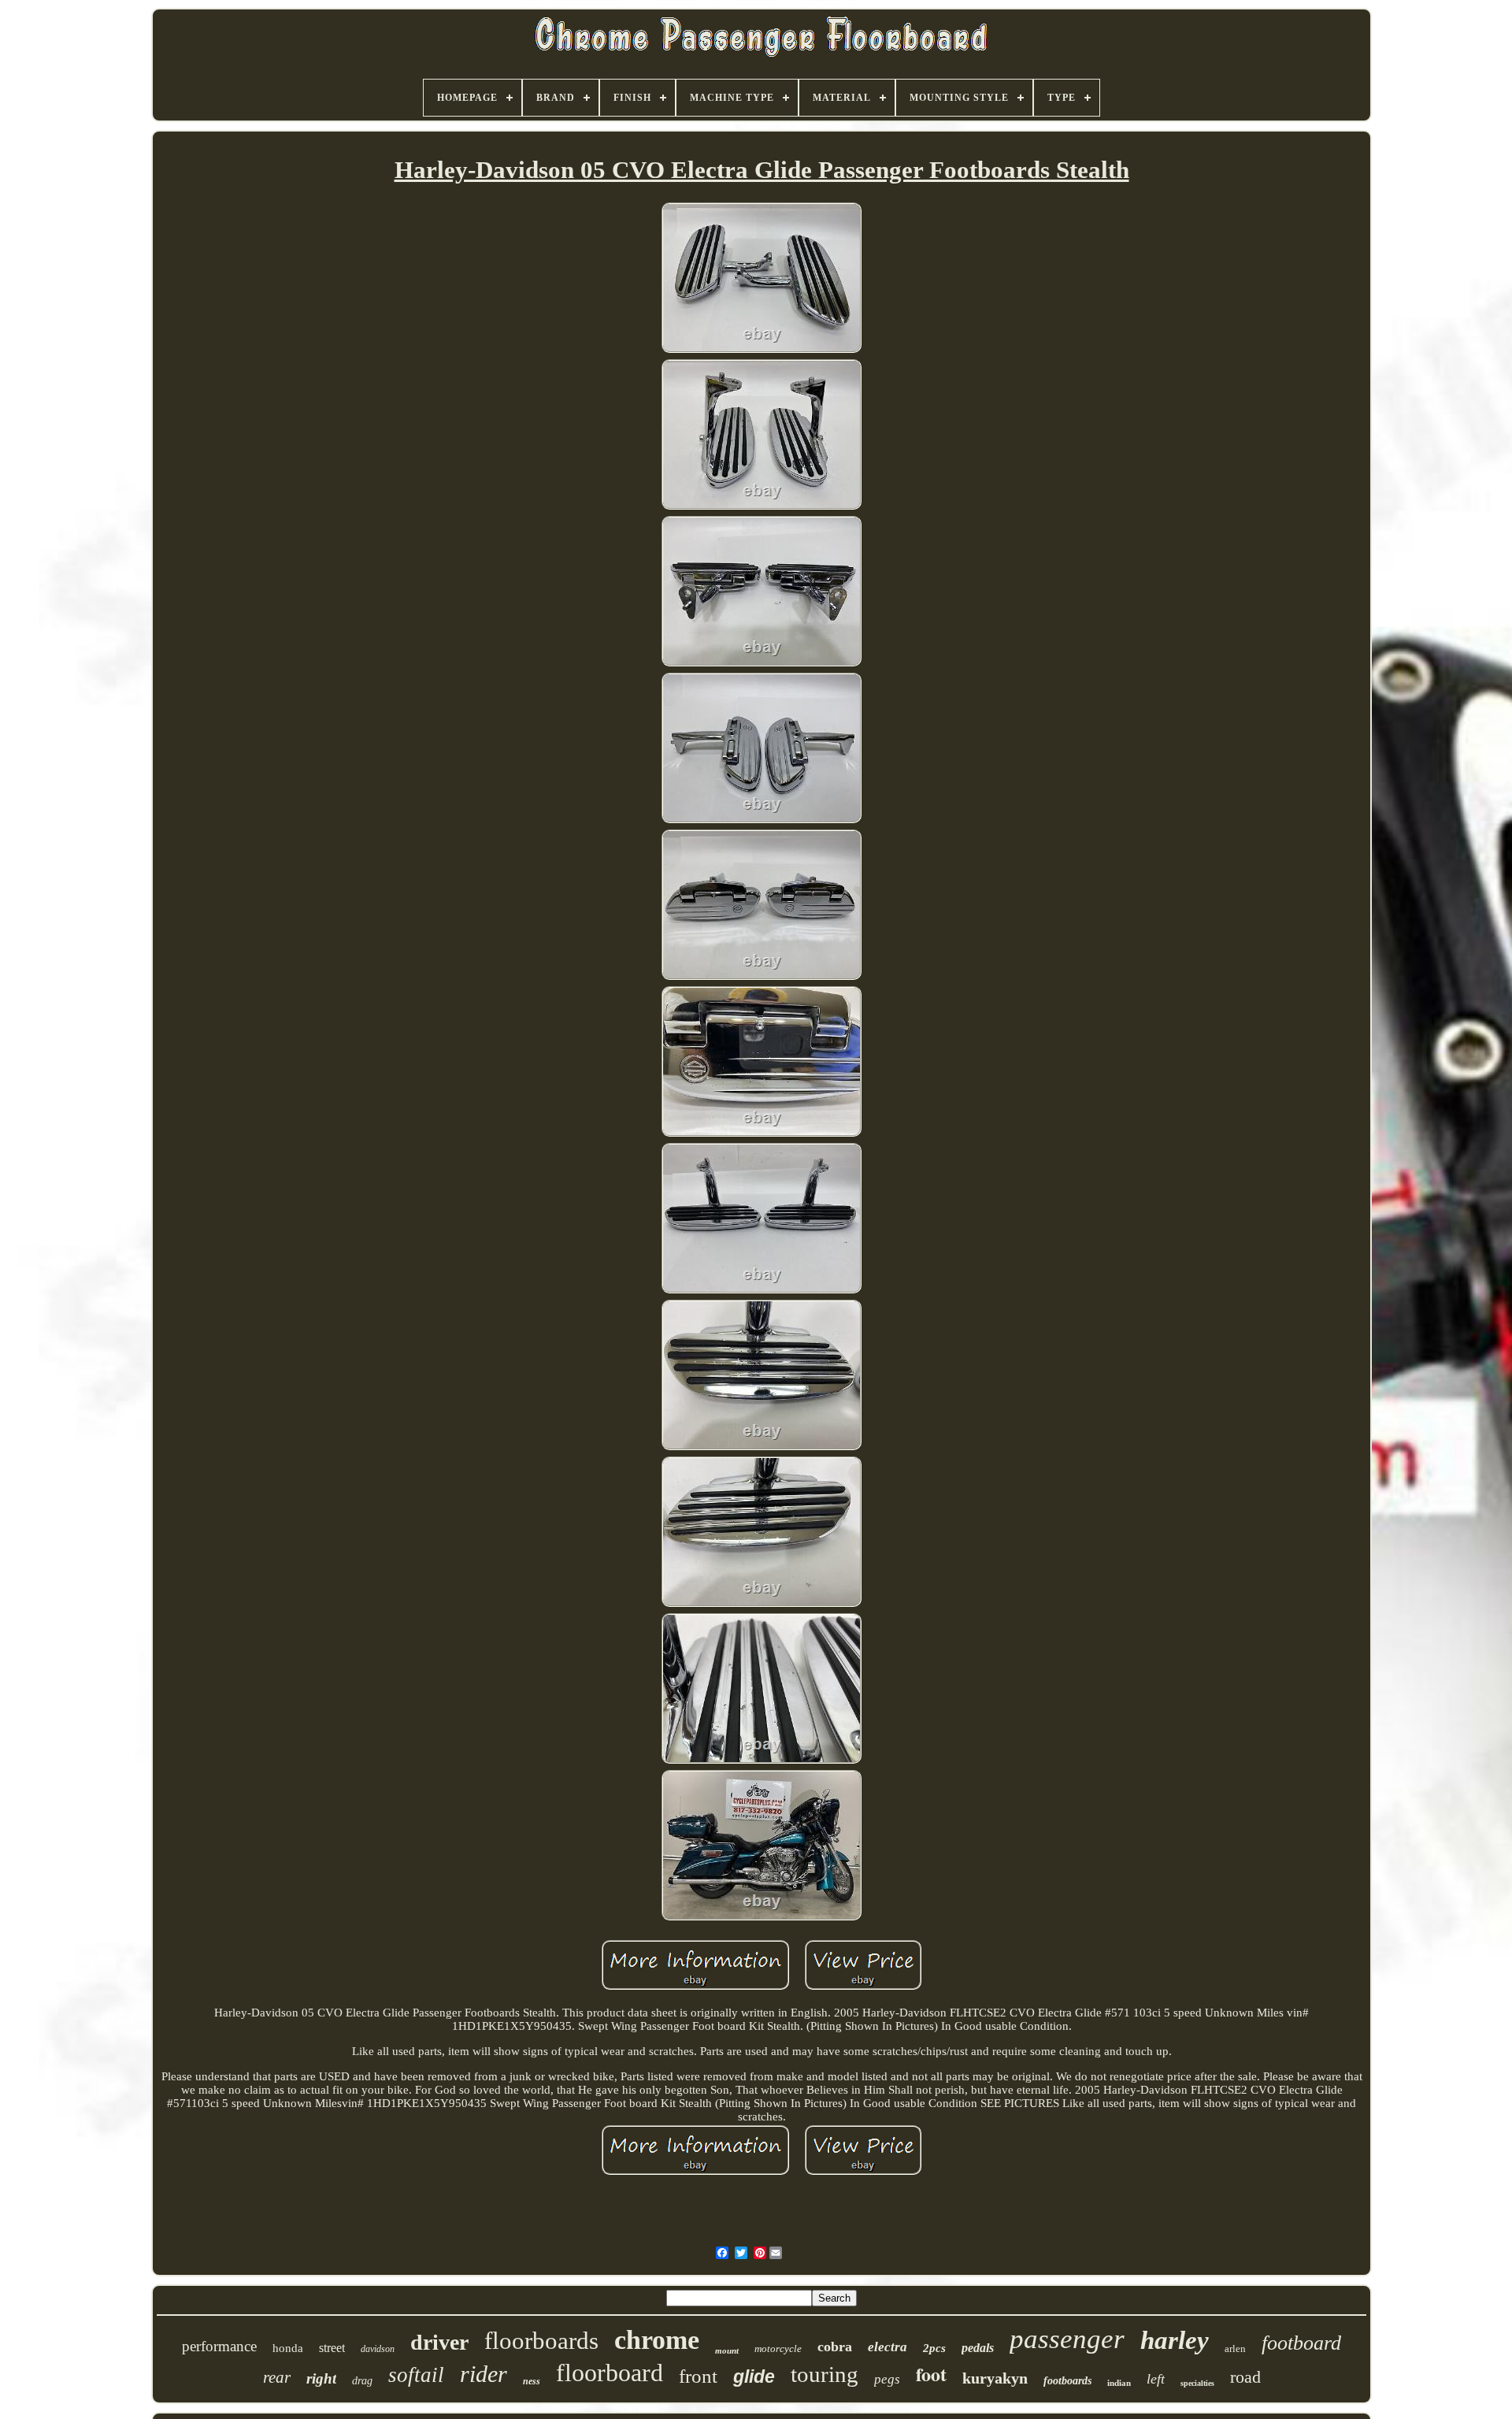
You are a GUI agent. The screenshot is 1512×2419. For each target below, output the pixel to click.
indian (1119, 2383)
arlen (1235, 2349)
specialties (1197, 2383)
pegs (887, 2379)
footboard (1301, 2343)
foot (931, 2374)
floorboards (541, 2341)
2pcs (934, 2348)
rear (277, 2377)
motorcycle (778, 2349)
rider (484, 2374)
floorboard (610, 2373)
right (321, 2378)
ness (532, 2381)
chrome (657, 2340)
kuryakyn (995, 2378)
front (698, 2376)
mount (727, 2350)
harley (1175, 2340)
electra (888, 2347)
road (1245, 2377)
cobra (835, 2347)
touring (825, 2374)
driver (439, 2342)
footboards (1067, 2381)
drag (362, 2381)
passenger (1067, 2339)
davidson (378, 2349)
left (1156, 2379)
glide (754, 2376)
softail (416, 2375)
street (332, 2348)
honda (288, 2348)
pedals (978, 2348)
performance (219, 2346)
